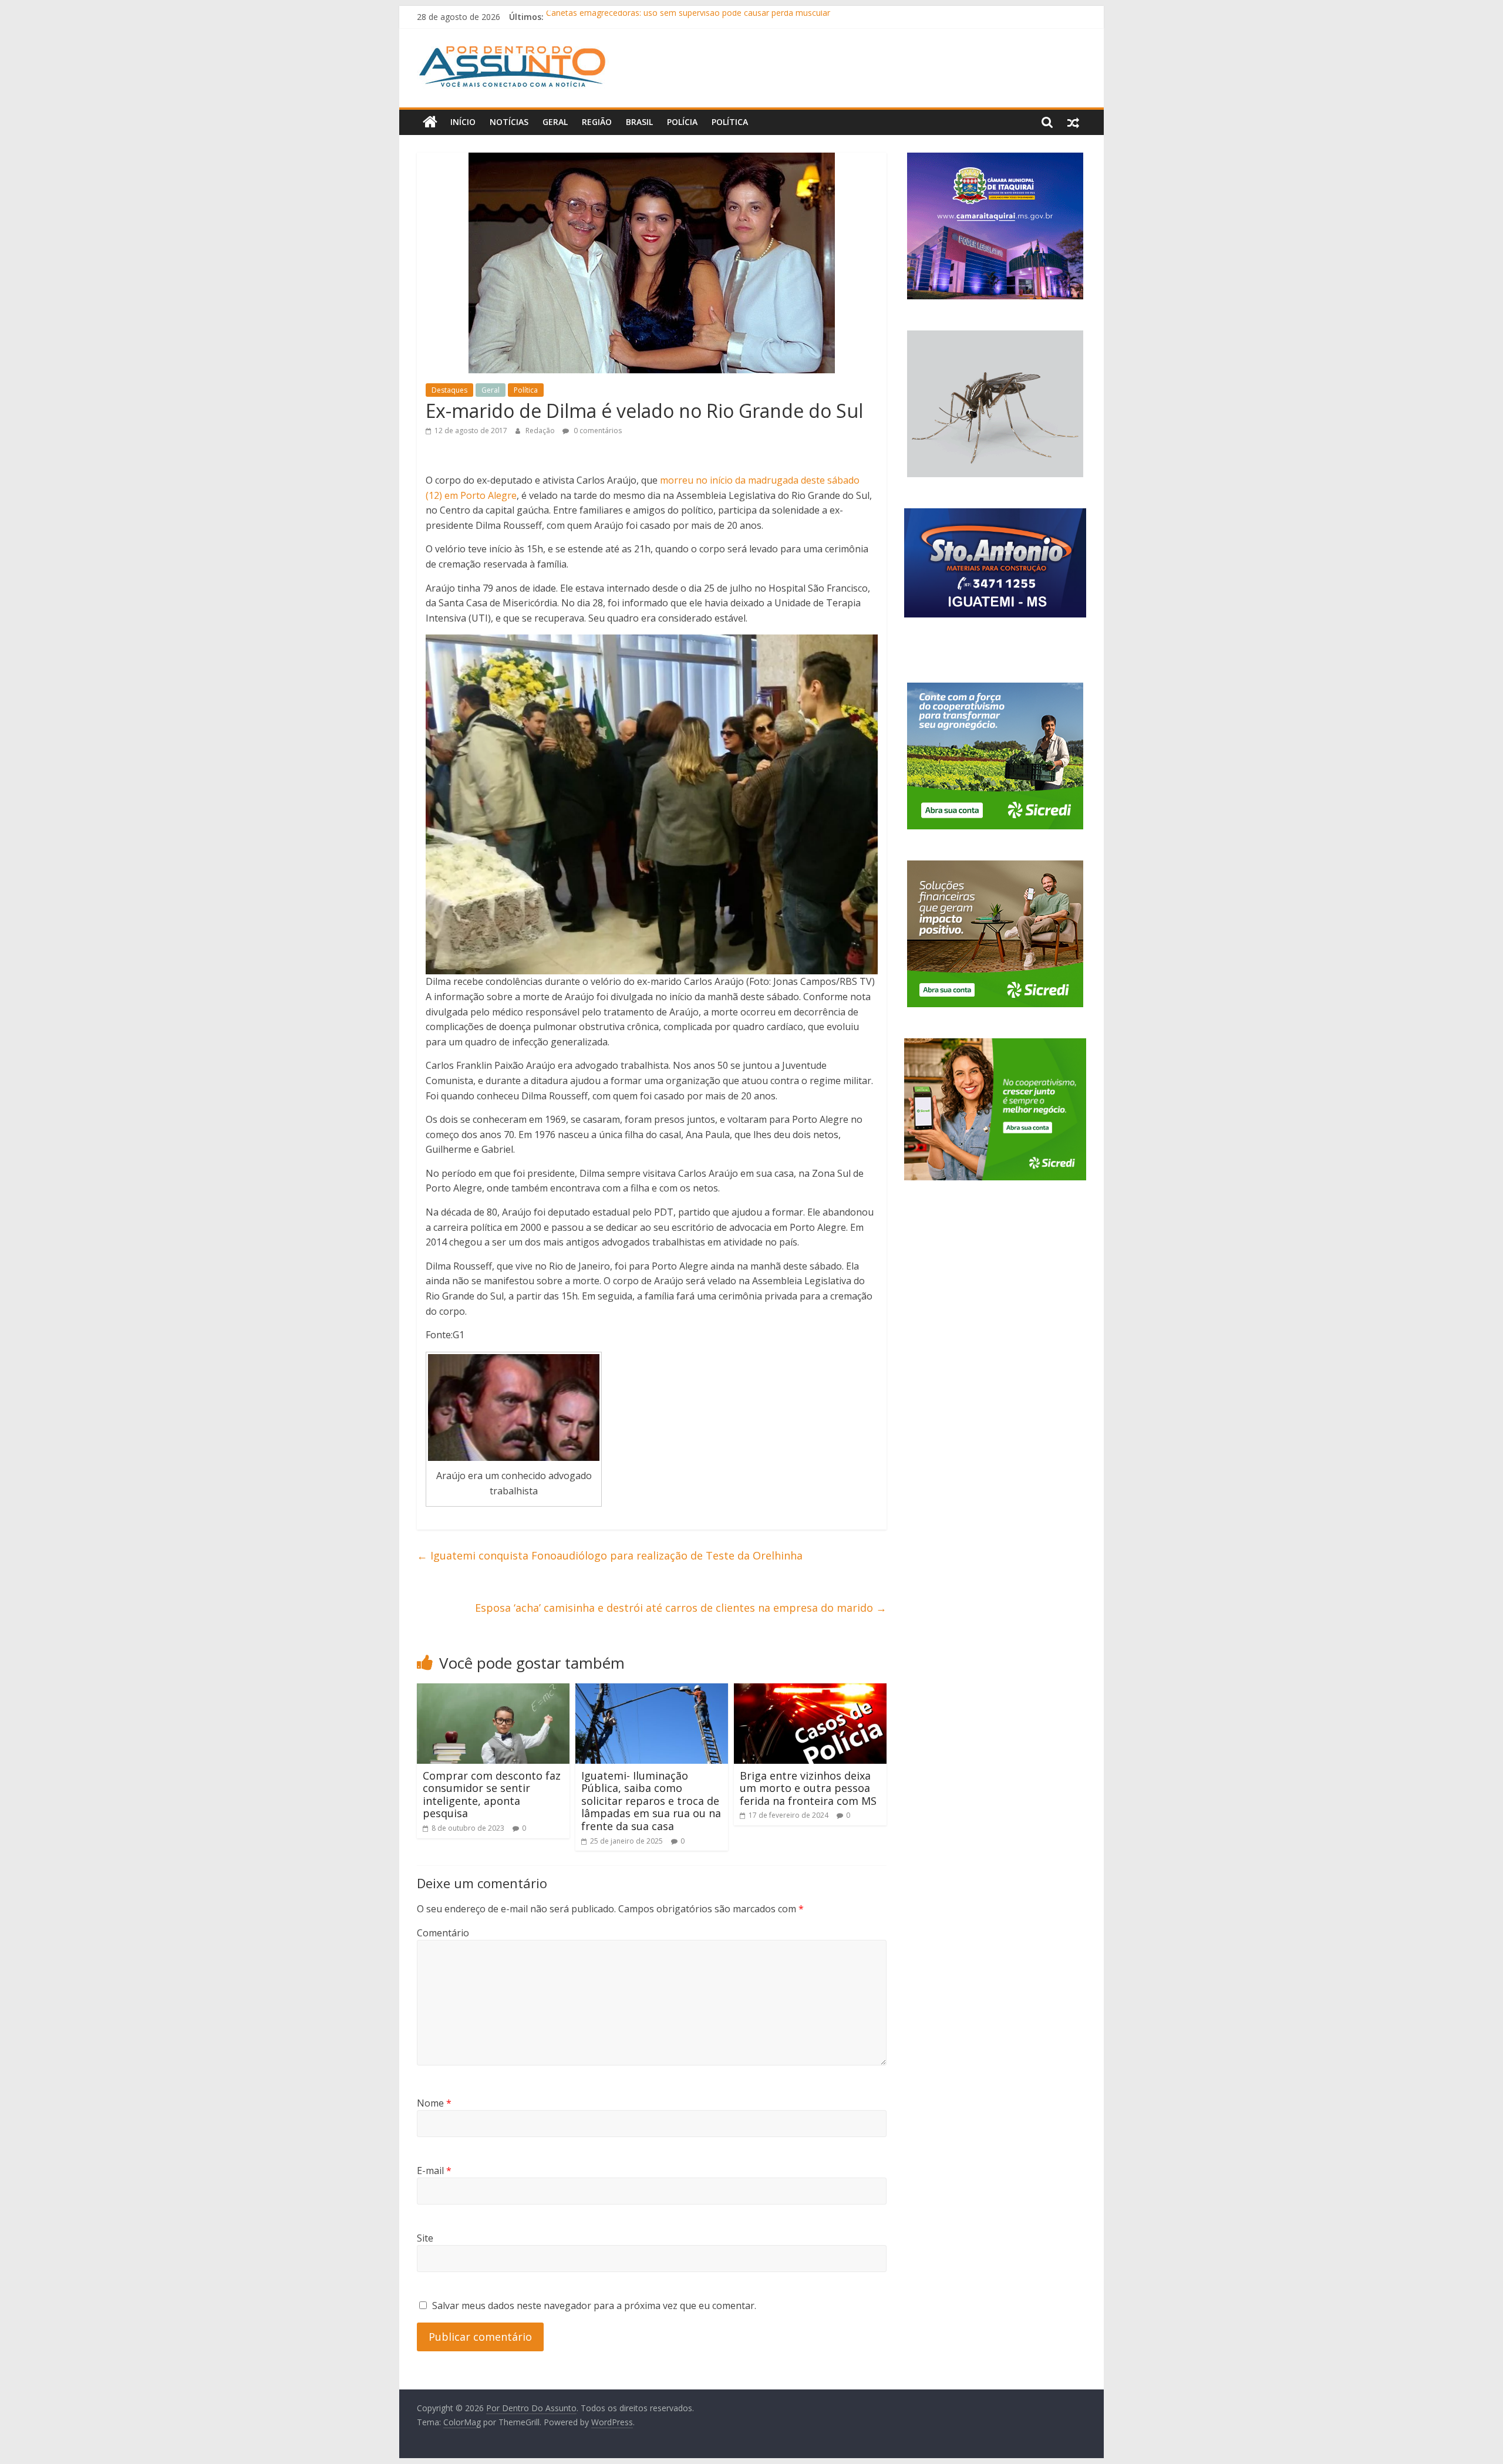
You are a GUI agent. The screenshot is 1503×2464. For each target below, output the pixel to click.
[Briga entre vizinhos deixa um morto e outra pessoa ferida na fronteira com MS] (810, 1690)
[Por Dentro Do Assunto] (430, 122)
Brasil (639, 122)
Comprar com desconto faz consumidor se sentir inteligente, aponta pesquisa (492, 1795)
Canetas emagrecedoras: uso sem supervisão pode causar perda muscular (688, 17)
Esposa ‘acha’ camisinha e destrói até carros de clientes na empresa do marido (681, 1608)
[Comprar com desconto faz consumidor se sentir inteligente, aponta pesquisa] (493, 1690)
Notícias (509, 122)
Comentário (443, 1933)
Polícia (682, 122)
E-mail (434, 2171)
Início (463, 122)
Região (597, 122)
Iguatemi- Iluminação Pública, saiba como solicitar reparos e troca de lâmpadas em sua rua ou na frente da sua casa (651, 1801)
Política (730, 122)
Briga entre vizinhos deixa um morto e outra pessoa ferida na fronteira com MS (808, 1788)
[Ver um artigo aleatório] (1073, 122)
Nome (434, 2103)
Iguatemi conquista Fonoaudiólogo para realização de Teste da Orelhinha (610, 1555)
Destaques (449, 390)
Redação (541, 431)
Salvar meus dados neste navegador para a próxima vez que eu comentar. (594, 2306)
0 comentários (597, 431)
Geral (555, 122)
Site (425, 2238)
